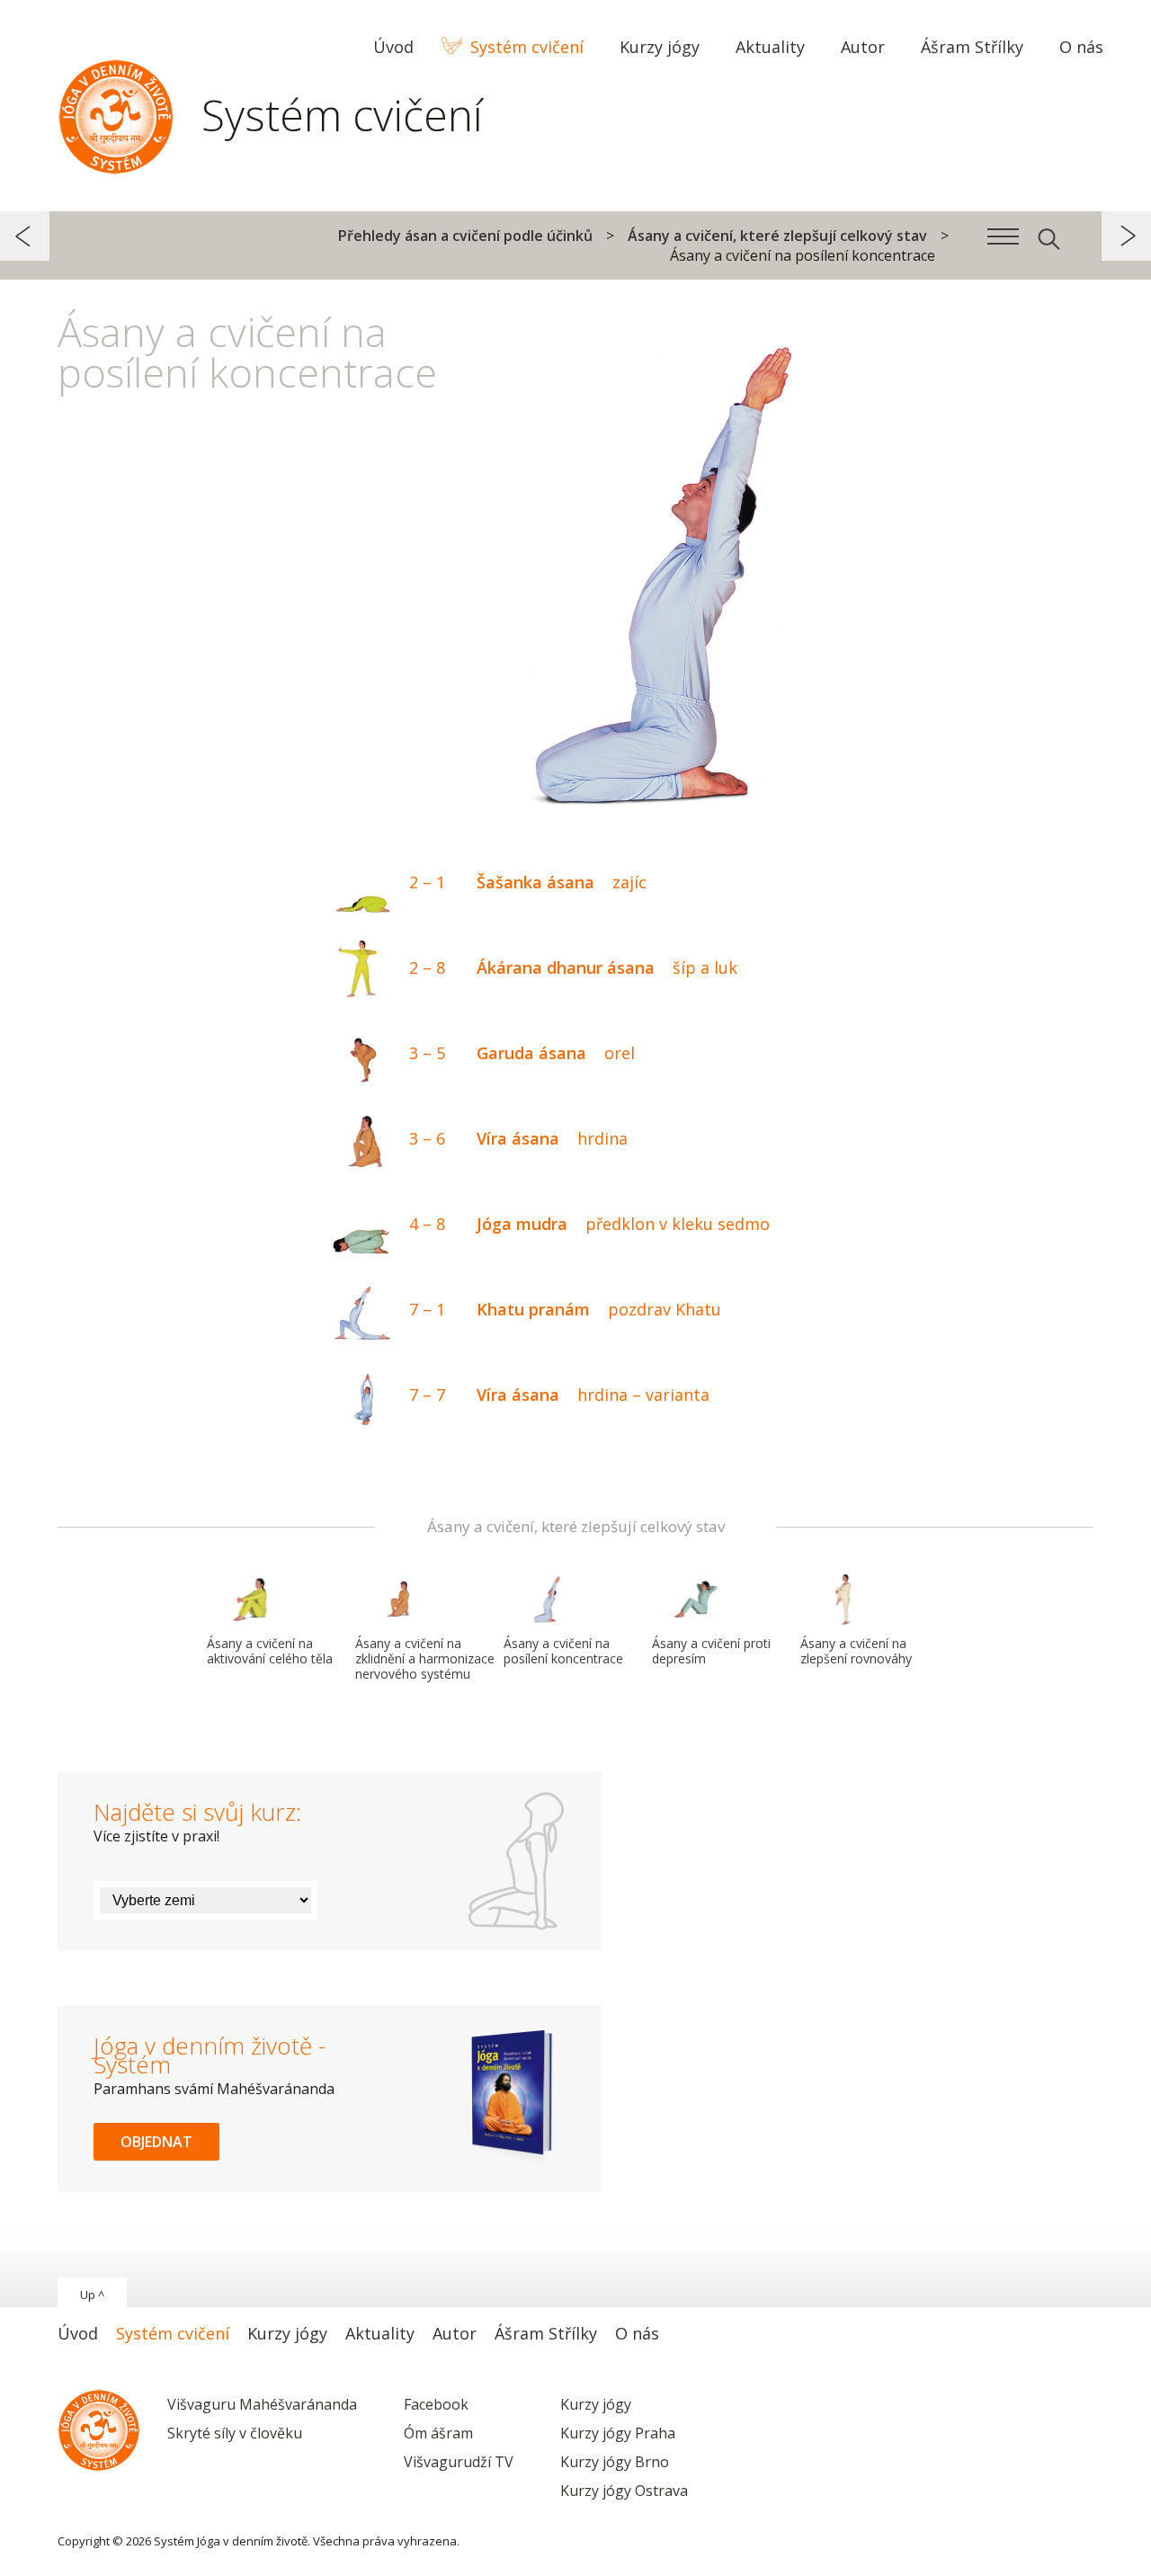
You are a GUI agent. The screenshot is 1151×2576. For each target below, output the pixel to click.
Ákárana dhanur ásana (573, 967)
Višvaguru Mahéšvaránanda (262, 2404)
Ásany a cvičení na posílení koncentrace (563, 1651)
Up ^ (92, 2295)
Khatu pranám (565, 1309)
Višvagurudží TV (459, 2462)
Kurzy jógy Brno (615, 2462)
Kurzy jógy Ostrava (624, 2491)
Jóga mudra (589, 1224)
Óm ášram (438, 2433)
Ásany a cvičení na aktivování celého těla (270, 1651)
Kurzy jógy (596, 2404)
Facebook (436, 2404)
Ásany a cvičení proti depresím (711, 1651)
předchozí (25, 236)
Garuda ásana (522, 1053)
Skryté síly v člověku (235, 2433)
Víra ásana (518, 1138)
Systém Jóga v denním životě (116, 112)
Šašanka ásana (528, 882)
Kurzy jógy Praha (618, 2433)
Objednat (156, 2142)
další (1126, 236)
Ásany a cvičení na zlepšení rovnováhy (856, 1651)
